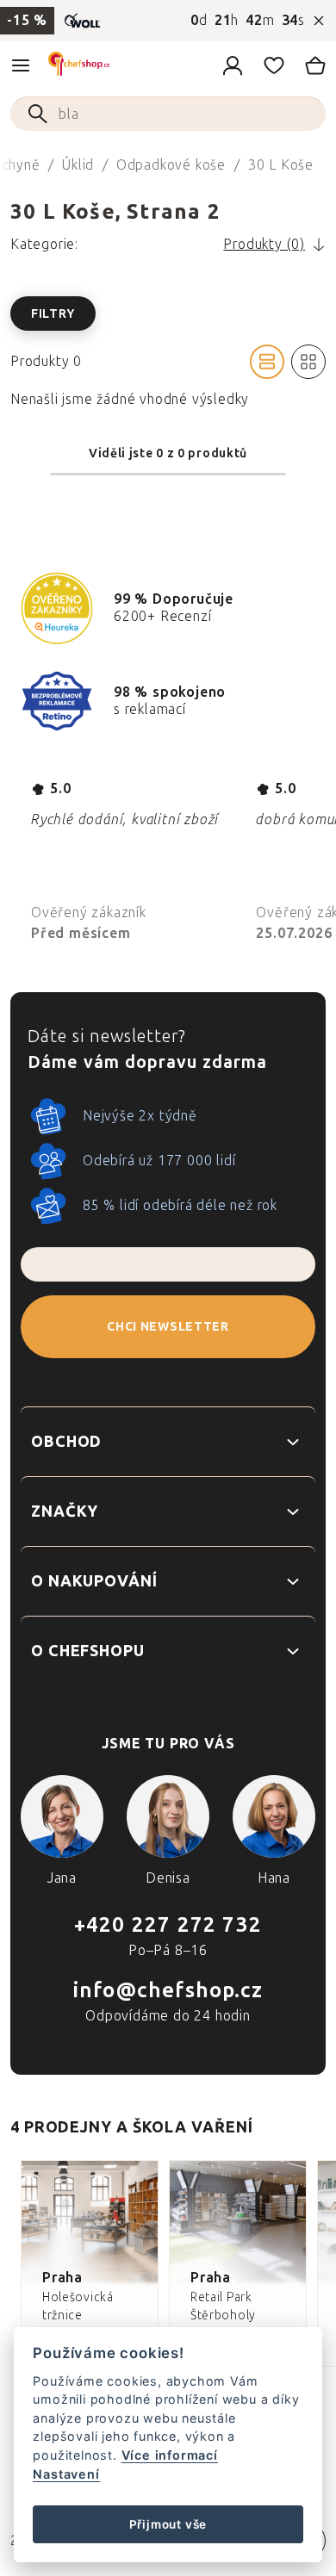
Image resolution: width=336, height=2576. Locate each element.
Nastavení (66, 2474)
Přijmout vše (168, 2524)
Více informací (170, 2455)
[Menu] (21, 65)
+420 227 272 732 (168, 1924)
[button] (168, 313)
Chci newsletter (168, 1327)
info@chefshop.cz (168, 1990)
